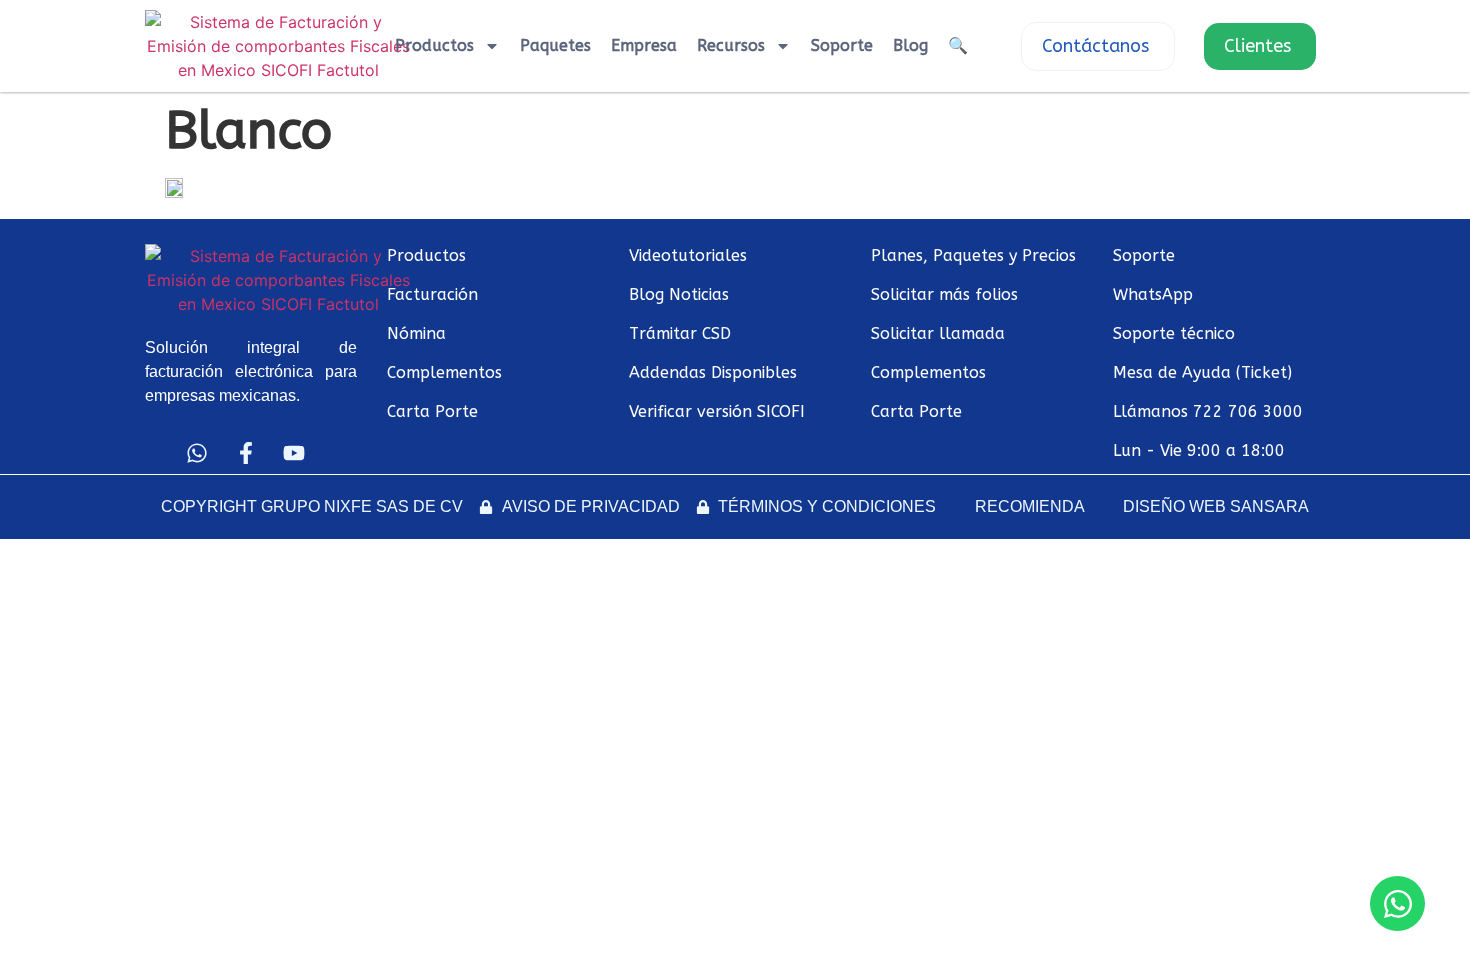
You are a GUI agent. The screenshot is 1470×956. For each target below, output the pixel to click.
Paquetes (555, 45)
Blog (910, 45)
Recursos (731, 45)
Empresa (644, 45)
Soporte (842, 45)
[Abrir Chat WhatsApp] (1397, 903)
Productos (434, 45)
